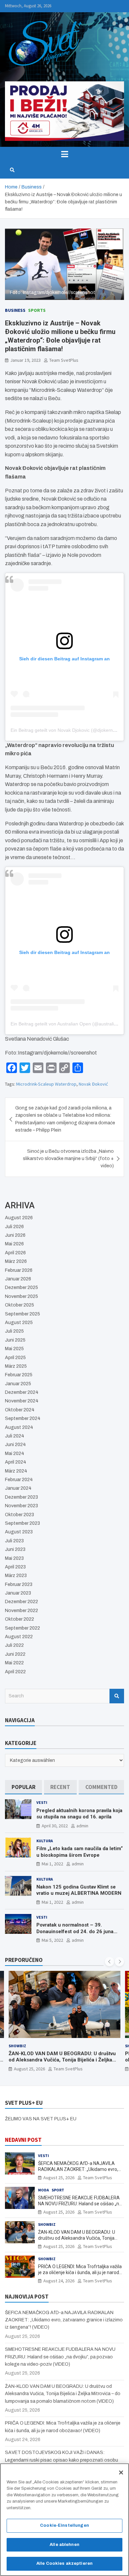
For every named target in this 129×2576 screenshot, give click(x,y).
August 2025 (19, 1323)
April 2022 (15, 1672)
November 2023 (21, 1506)
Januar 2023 (18, 1593)
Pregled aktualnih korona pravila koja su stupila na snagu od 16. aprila (79, 1814)
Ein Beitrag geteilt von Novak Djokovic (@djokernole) (66, 730)
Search (117, 1696)
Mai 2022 (14, 1663)
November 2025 (21, 1296)
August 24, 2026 (59, 2281)
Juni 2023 (15, 1549)
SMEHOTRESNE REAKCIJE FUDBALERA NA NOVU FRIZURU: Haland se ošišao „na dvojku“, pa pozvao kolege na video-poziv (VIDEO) (60, 2357)
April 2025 (15, 1358)
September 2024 (23, 1418)
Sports (37, 310)
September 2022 (22, 1628)
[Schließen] (121, 2472)
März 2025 (16, 1366)
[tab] (23, 1787)
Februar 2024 (19, 1480)
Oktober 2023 (20, 1515)
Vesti (42, 1802)
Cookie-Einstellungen (64, 2525)
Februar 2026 (19, 1270)
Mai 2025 (14, 1349)
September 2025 (22, 1314)
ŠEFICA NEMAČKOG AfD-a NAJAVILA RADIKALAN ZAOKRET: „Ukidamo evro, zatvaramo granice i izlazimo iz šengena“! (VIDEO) (64, 2320)
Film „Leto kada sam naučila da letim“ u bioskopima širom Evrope (80, 1852)
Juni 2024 (15, 1445)
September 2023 (22, 1523)
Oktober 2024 (20, 1410)
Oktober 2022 (20, 1619)
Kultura (45, 1841)
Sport (58, 2190)
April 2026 (15, 1253)
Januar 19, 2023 (25, 360)
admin (82, 1826)
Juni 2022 (15, 1654)
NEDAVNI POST (23, 2140)
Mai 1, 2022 (52, 1864)
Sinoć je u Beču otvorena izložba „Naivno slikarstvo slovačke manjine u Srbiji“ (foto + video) (68, 1159)
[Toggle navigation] (64, 154)
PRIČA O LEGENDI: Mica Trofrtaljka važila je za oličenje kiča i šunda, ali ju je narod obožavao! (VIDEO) (80, 2272)
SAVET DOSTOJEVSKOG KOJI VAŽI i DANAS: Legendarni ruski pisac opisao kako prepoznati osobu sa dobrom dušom (62, 2460)
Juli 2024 (15, 1436)
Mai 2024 (15, 1454)
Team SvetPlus (64, 360)
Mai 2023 (14, 1558)
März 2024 (16, 1471)
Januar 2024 (18, 1488)
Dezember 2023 (21, 1497)
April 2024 (16, 1462)
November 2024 (22, 1401)
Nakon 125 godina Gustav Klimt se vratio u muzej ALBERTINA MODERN (79, 1890)
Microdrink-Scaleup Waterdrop (46, 1084)
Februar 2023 (19, 1584)
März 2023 (16, 1576)
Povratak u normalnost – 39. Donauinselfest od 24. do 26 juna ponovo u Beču (75, 1931)
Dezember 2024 (22, 1392)
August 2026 (19, 1218)
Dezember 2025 (21, 1288)
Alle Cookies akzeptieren (64, 2563)
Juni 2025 (15, 1340)
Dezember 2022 (21, 1602)
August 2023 (19, 1532)
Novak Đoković (93, 1084)
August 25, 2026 (29, 2069)
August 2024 (19, 1427)
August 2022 (19, 1637)
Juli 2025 (14, 1331)
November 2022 (21, 1611)
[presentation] (109, 1962)
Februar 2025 (19, 1375)
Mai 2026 (14, 1244)
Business (15, 310)
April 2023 (15, 1567)
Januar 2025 (18, 1384)
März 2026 (16, 1261)
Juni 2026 (15, 1235)
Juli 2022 (14, 1645)
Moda (43, 2190)
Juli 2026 (14, 1227)
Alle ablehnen (64, 2545)
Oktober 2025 (20, 1305)
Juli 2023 (14, 1541)
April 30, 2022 (55, 1826)
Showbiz (17, 2046)
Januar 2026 (18, 1279)
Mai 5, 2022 (52, 1940)
